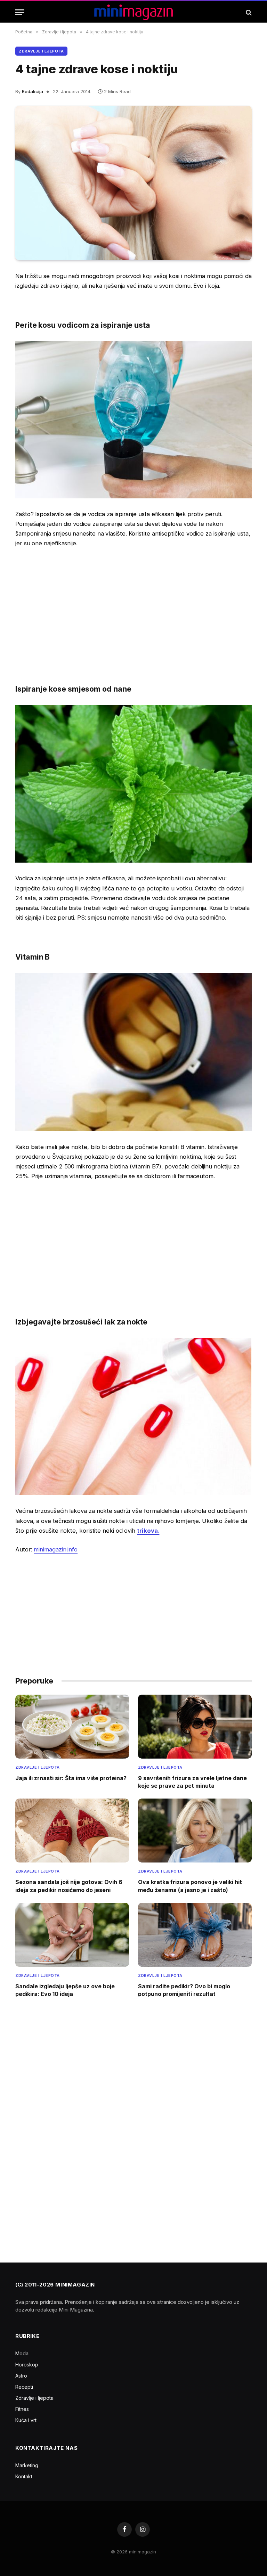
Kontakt (24, 2476)
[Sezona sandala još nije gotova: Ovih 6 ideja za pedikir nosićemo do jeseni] (72, 1831)
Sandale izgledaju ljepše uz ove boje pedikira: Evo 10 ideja (65, 1990)
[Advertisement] (133, 606)
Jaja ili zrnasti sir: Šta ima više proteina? (71, 1778)
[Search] (248, 12)
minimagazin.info (56, 1549)
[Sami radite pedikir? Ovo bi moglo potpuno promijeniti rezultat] (195, 1935)
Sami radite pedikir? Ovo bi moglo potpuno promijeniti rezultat (184, 1990)
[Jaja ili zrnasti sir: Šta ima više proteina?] (72, 1727)
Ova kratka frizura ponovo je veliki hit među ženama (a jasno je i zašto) (190, 1886)
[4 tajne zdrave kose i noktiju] (133, 183)
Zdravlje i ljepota (41, 51)
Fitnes (22, 2409)
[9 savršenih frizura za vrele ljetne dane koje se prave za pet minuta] (195, 1727)
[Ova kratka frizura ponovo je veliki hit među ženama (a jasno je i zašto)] (195, 1831)
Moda (22, 2353)
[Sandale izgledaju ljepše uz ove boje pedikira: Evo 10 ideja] (72, 1935)
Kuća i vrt (26, 2420)
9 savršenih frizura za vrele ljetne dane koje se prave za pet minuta (192, 1782)
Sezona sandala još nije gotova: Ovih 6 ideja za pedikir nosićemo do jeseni (69, 1886)
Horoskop (27, 2365)
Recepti (24, 2387)
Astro (21, 2376)
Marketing (27, 2465)
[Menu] (20, 12)
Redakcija (33, 91)
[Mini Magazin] (134, 12)
